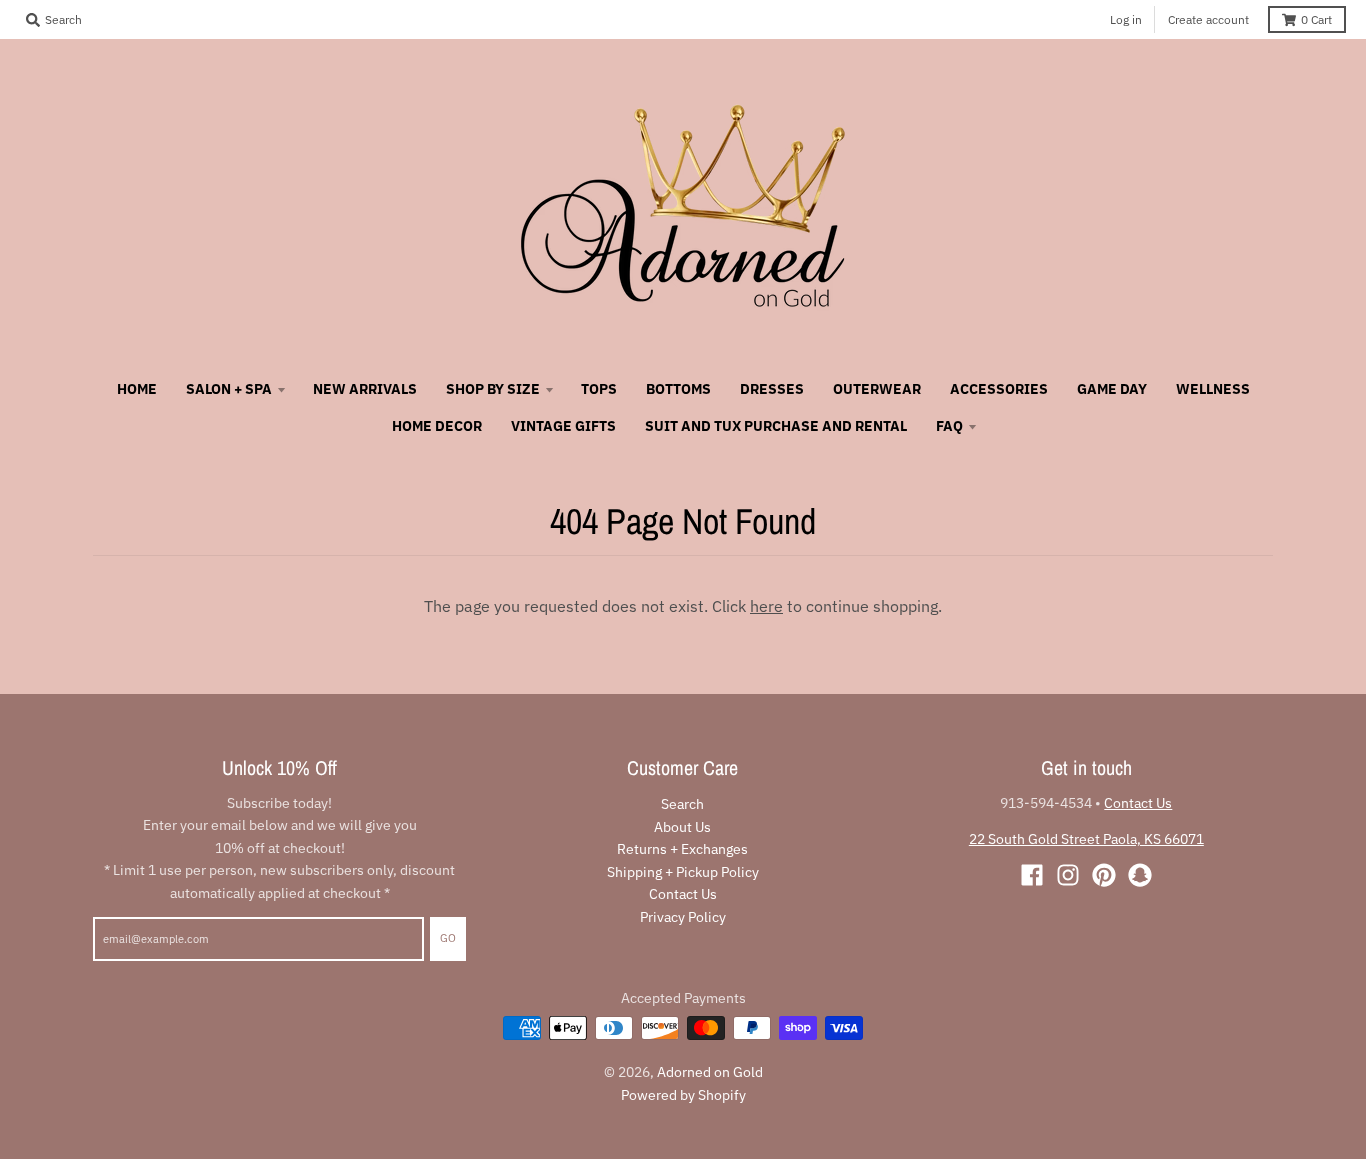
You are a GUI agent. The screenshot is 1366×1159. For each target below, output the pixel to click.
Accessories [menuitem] (999, 389)
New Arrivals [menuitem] (365, 389)
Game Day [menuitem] (1112, 389)
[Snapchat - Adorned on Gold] (1140, 875)
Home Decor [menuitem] (437, 426)
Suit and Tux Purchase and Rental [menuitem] (776, 426)
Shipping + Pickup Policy (683, 872)
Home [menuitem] (137, 389)
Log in (1126, 19)
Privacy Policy (683, 917)
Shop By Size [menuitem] (493, 389)
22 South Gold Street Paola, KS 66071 (1086, 839)
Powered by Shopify (683, 1095)
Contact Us (683, 894)
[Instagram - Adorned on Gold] (1068, 875)
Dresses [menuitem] (772, 389)
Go (448, 938)
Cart (1316, 19)
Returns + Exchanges (682, 849)
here (766, 606)
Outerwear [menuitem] (877, 389)
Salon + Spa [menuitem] (229, 389)
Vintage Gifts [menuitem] (563, 426)
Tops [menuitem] (599, 389)
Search (682, 804)
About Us (682, 827)
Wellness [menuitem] (1213, 389)
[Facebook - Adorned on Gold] (1032, 875)
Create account (1208, 19)
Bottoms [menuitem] (678, 389)
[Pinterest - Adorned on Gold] (1104, 875)
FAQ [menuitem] (949, 426)
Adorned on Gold (710, 1072)
